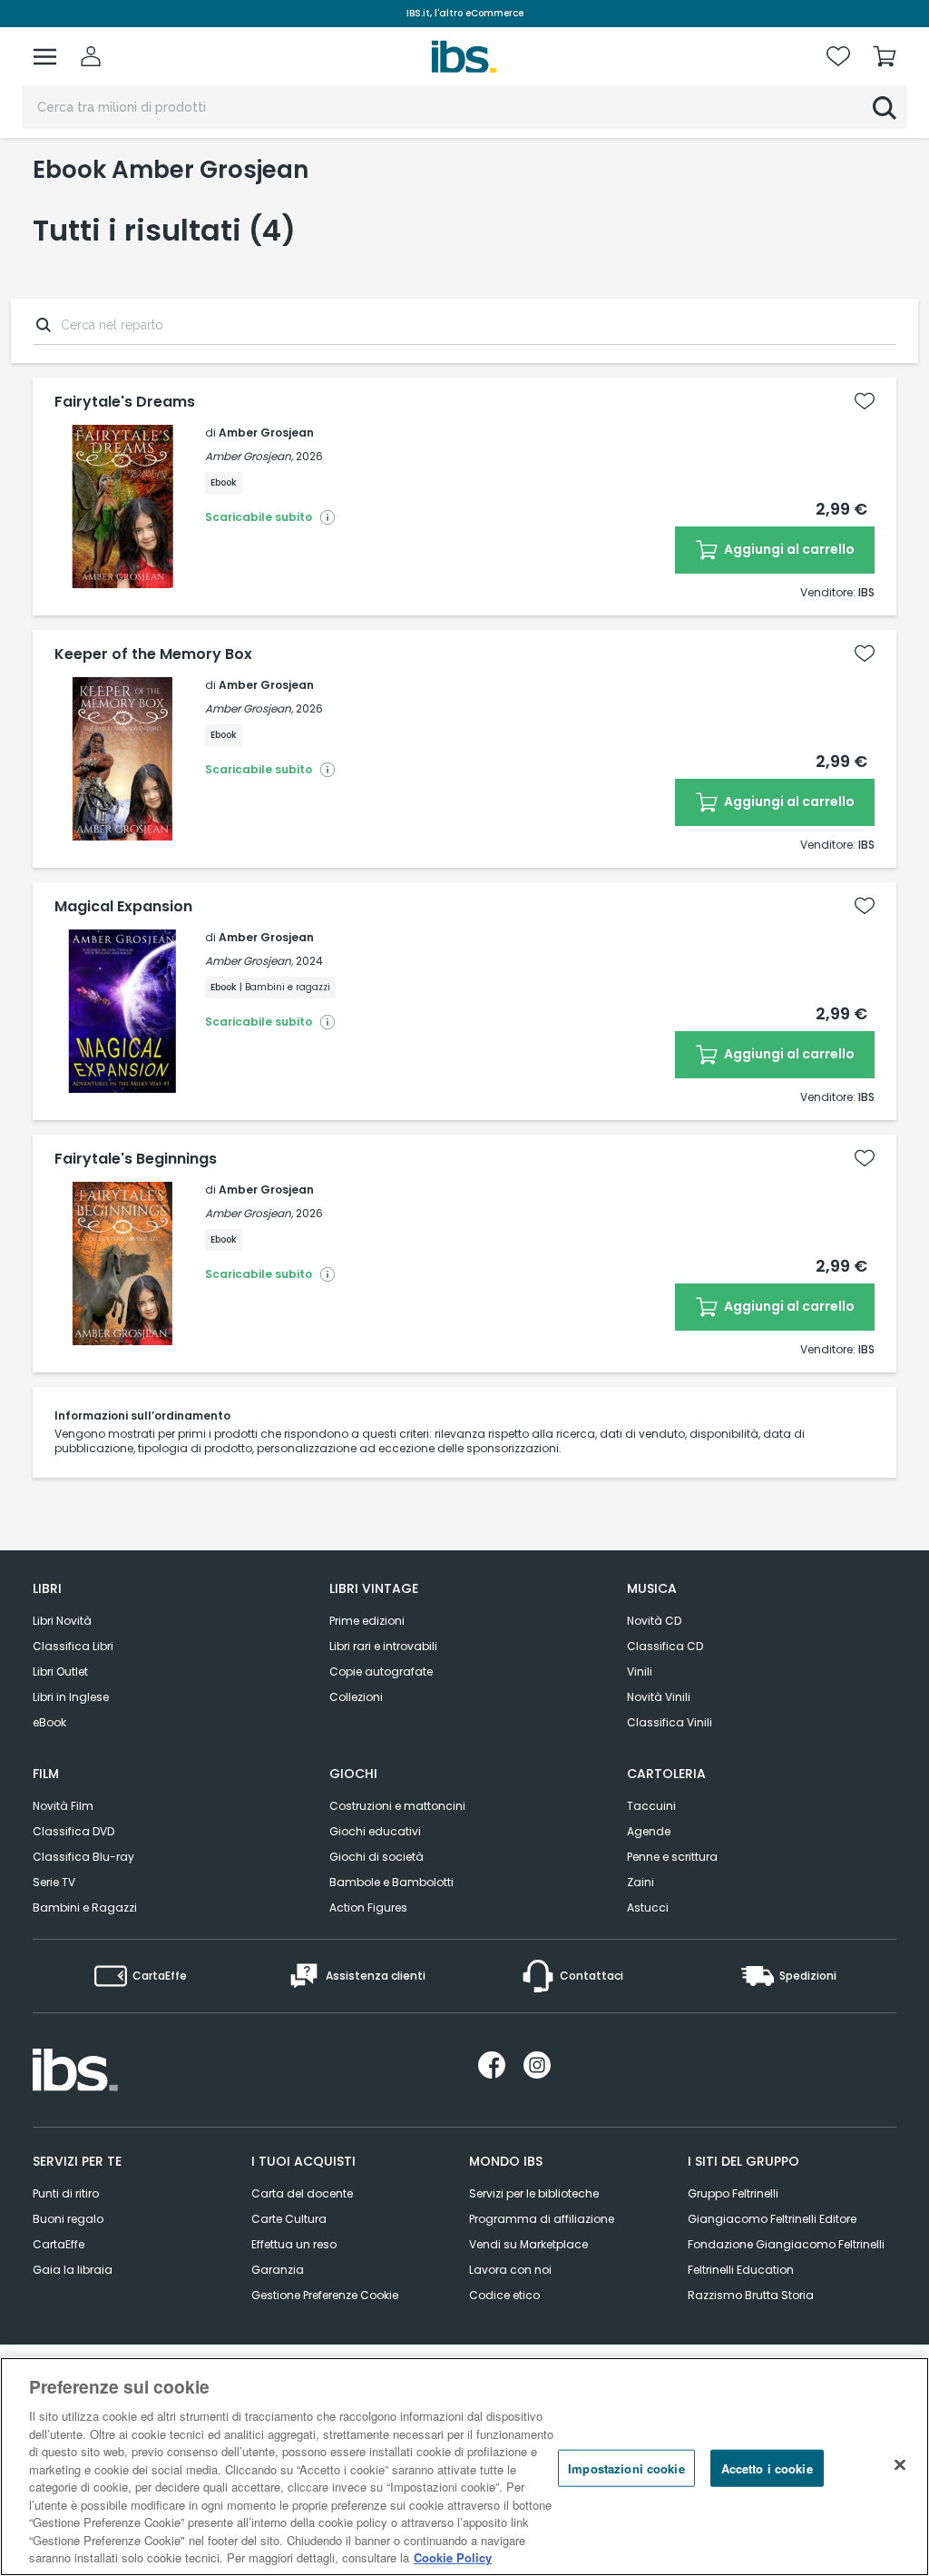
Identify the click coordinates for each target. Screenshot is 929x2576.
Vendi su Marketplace (528, 2244)
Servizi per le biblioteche (534, 2193)
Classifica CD (665, 1646)
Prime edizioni (367, 1621)
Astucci (648, 1907)
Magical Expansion (123, 907)
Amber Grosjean (266, 433)
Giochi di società (376, 1857)
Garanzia (278, 2270)
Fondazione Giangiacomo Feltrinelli (786, 2244)
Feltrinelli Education (741, 2270)
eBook (49, 1722)
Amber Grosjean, (249, 456)
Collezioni (356, 1697)
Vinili (640, 1671)
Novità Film (63, 1806)
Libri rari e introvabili (383, 1646)
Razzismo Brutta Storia (751, 2295)
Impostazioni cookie (626, 2468)
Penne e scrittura (672, 1857)
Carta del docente (302, 2193)
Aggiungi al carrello (788, 549)
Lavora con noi (510, 2270)
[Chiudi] (900, 2464)
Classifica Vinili (670, 1722)
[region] (464, 2467)
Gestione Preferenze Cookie (325, 2295)
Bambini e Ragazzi (85, 1907)
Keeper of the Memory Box (153, 654)
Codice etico (504, 2295)
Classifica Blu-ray (83, 1857)
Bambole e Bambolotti (391, 1882)
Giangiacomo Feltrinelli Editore (772, 2219)
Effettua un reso (294, 2244)
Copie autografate (381, 1671)
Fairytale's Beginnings (136, 1159)
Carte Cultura (289, 2219)
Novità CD (654, 1621)
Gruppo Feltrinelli (733, 2193)
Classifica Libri (73, 1646)
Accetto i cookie (767, 2468)
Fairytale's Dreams (125, 402)
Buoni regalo (68, 2219)
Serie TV (54, 1882)
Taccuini (651, 1806)
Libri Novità (62, 1621)
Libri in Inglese (71, 1697)
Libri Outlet (60, 1671)
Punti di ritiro (66, 2193)
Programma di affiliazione (542, 2219)
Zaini (641, 1882)
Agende (649, 1831)
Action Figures (368, 1907)
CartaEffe (59, 2244)
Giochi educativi (375, 1831)
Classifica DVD (73, 1831)
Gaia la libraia (73, 2270)
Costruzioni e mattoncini (397, 1806)
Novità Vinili (659, 1697)
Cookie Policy (453, 2557)
